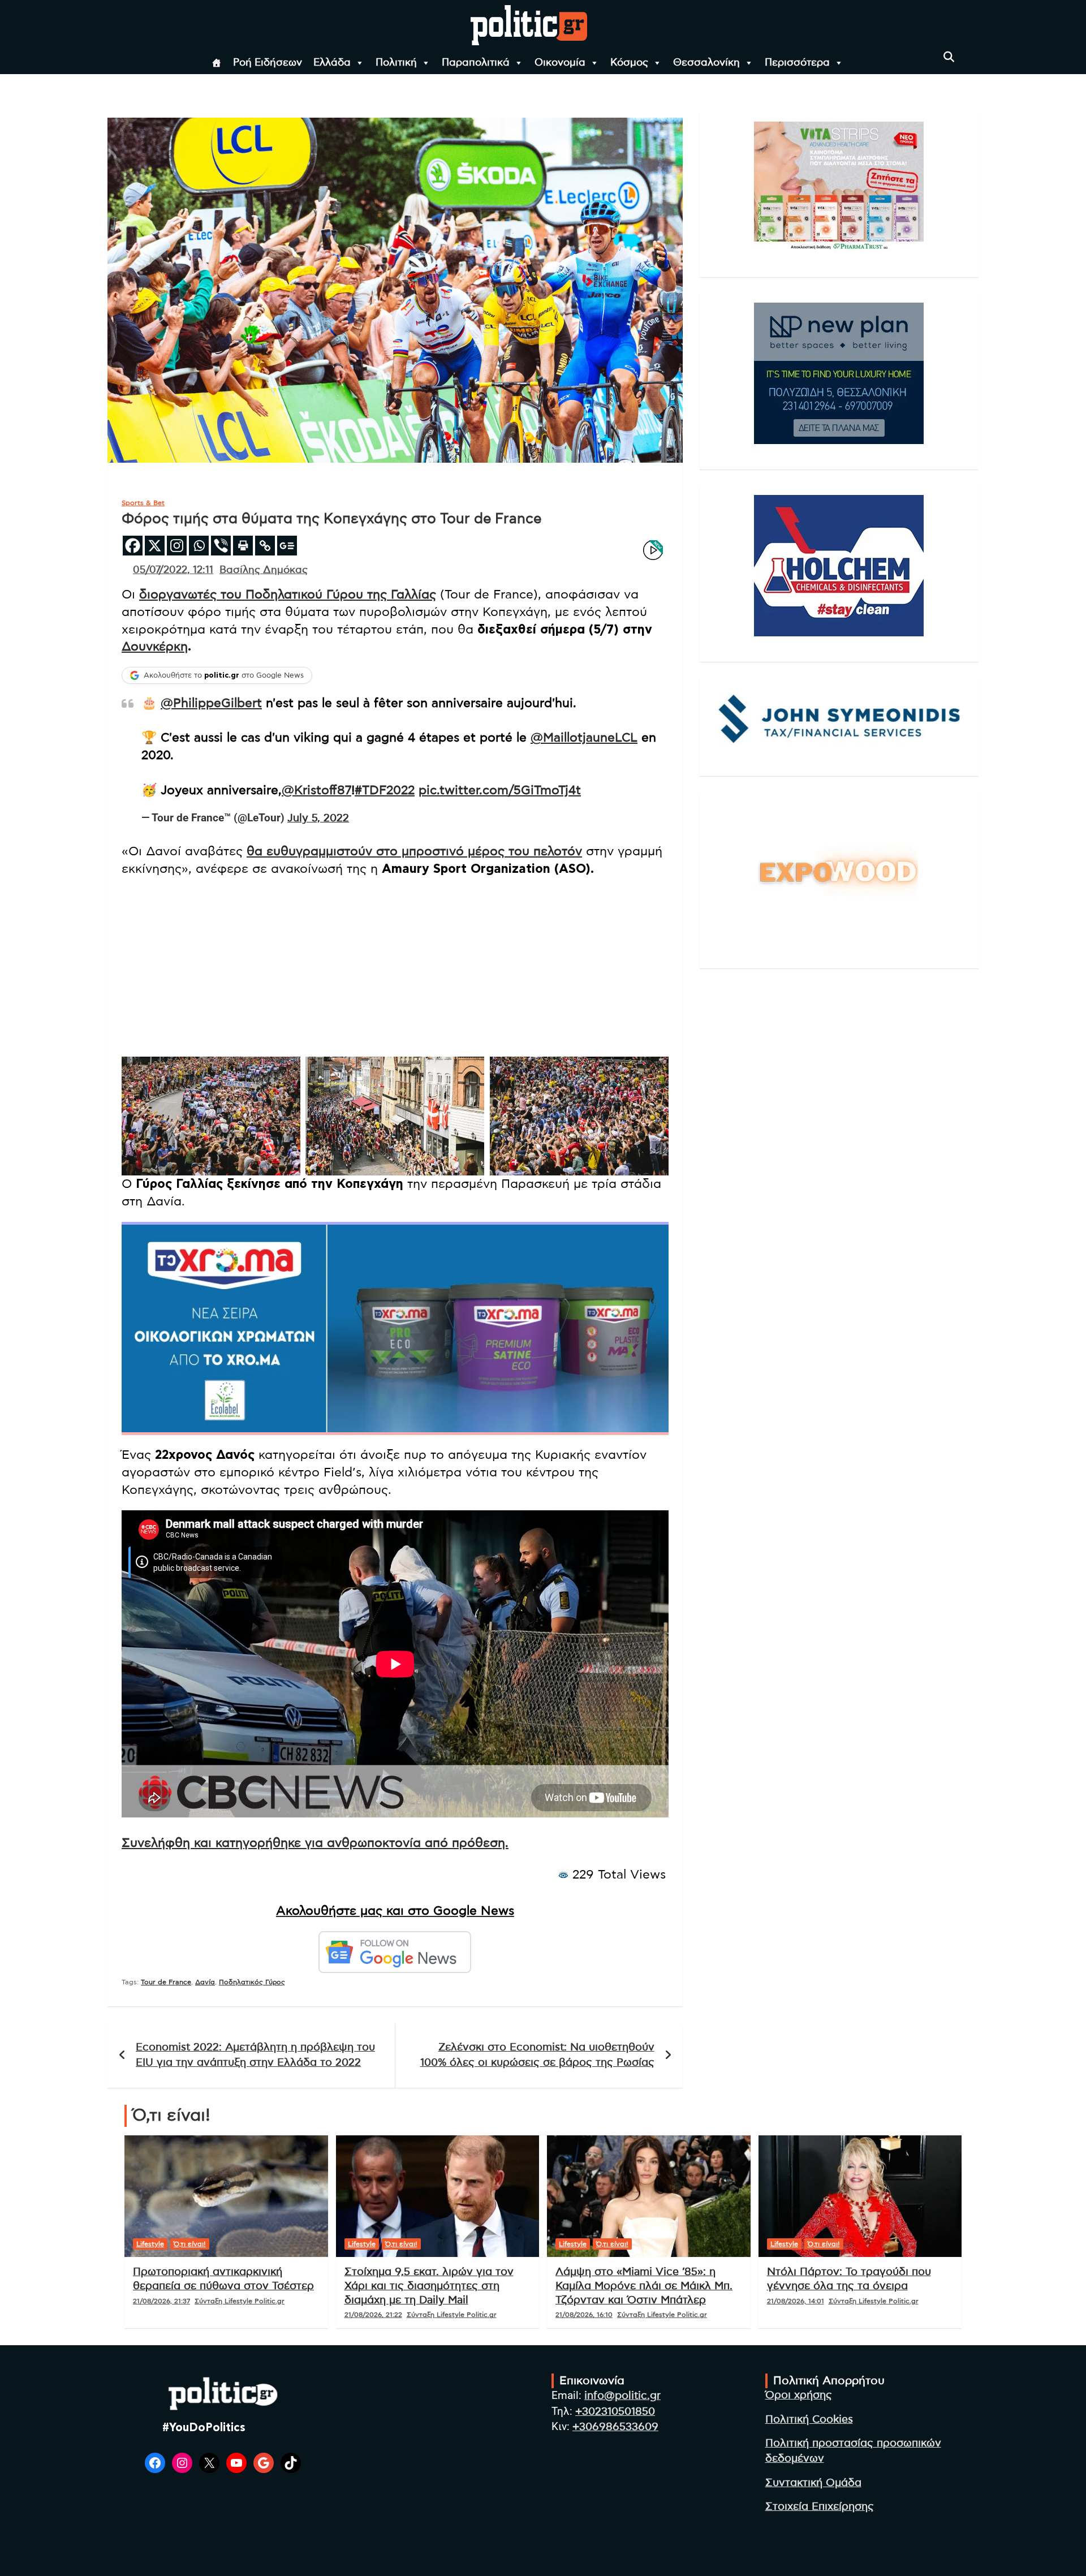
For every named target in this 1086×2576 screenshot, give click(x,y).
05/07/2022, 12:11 (173, 570)
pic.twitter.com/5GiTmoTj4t (500, 790)
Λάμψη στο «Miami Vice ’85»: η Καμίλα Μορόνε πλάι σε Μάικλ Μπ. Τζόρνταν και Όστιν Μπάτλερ (644, 2286)
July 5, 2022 (318, 818)
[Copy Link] (265, 546)
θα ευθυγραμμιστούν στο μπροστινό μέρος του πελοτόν (414, 851)
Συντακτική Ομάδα (813, 2483)
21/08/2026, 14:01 (796, 2301)
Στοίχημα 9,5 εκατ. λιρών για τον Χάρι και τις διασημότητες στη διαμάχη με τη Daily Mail (429, 2286)
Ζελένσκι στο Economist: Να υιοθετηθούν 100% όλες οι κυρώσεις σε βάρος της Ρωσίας (537, 2055)
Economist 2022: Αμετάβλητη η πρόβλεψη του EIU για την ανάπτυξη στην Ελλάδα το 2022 (255, 2055)
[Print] (243, 546)
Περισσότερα (797, 63)
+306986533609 (615, 2427)
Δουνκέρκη (155, 647)
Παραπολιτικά (476, 63)
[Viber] (221, 546)
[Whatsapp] (199, 546)
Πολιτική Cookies (809, 2420)
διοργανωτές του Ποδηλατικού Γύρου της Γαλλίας (288, 595)
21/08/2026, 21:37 (161, 2301)
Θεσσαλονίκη (706, 63)
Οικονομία (560, 63)
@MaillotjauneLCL (584, 738)
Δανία (205, 1982)
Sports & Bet (143, 503)
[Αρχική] (217, 63)
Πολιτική (396, 63)
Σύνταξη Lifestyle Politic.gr (240, 2301)
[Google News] (287, 546)
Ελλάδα (332, 63)
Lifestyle (150, 2244)
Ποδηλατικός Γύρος (252, 1982)
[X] (155, 546)
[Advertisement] (395, 968)
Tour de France (166, 1982)
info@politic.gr (622, 2396)
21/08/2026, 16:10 (584, 2315)
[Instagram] (177, 546)
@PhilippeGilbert (211, 703)
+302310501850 (615, 2412)
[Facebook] (133, 546)
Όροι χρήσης (799, 2395)
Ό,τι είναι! (190, 2244)
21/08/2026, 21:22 (373, 2315)
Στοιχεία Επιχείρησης (820, 2507)
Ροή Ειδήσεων (268, 63)
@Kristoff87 (316, 790)
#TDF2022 (385, 790)
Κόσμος (629, 63)
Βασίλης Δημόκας (264, 570)
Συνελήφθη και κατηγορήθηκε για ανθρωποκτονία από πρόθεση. (315, 1843)
